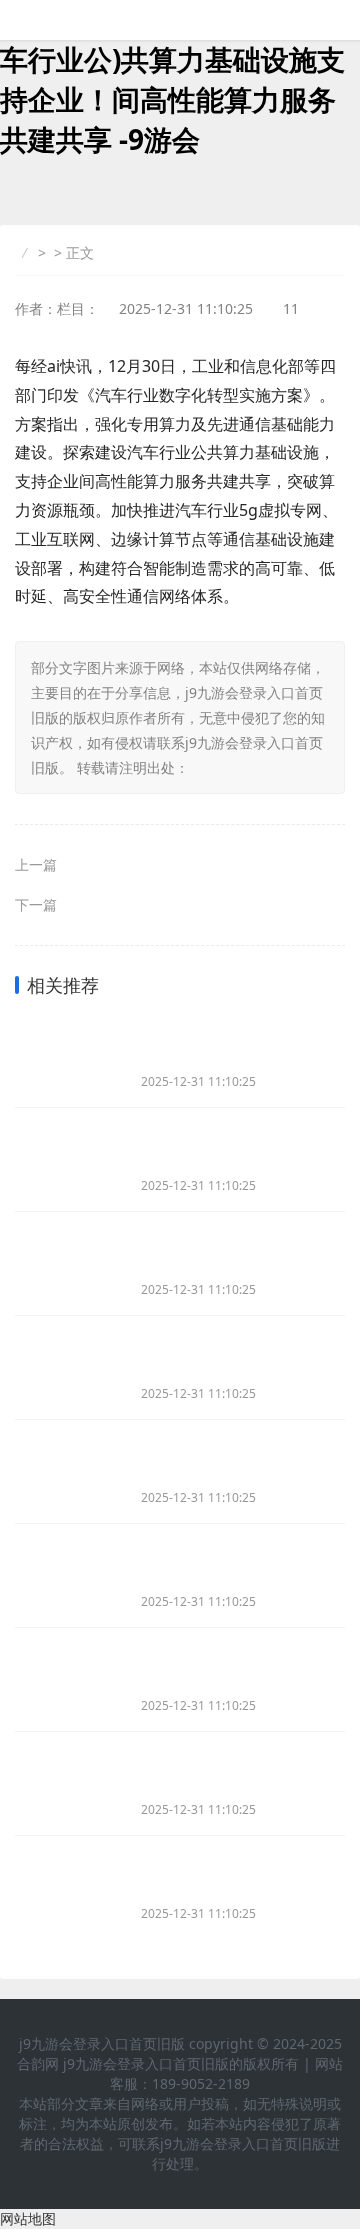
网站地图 (28, 2218)
